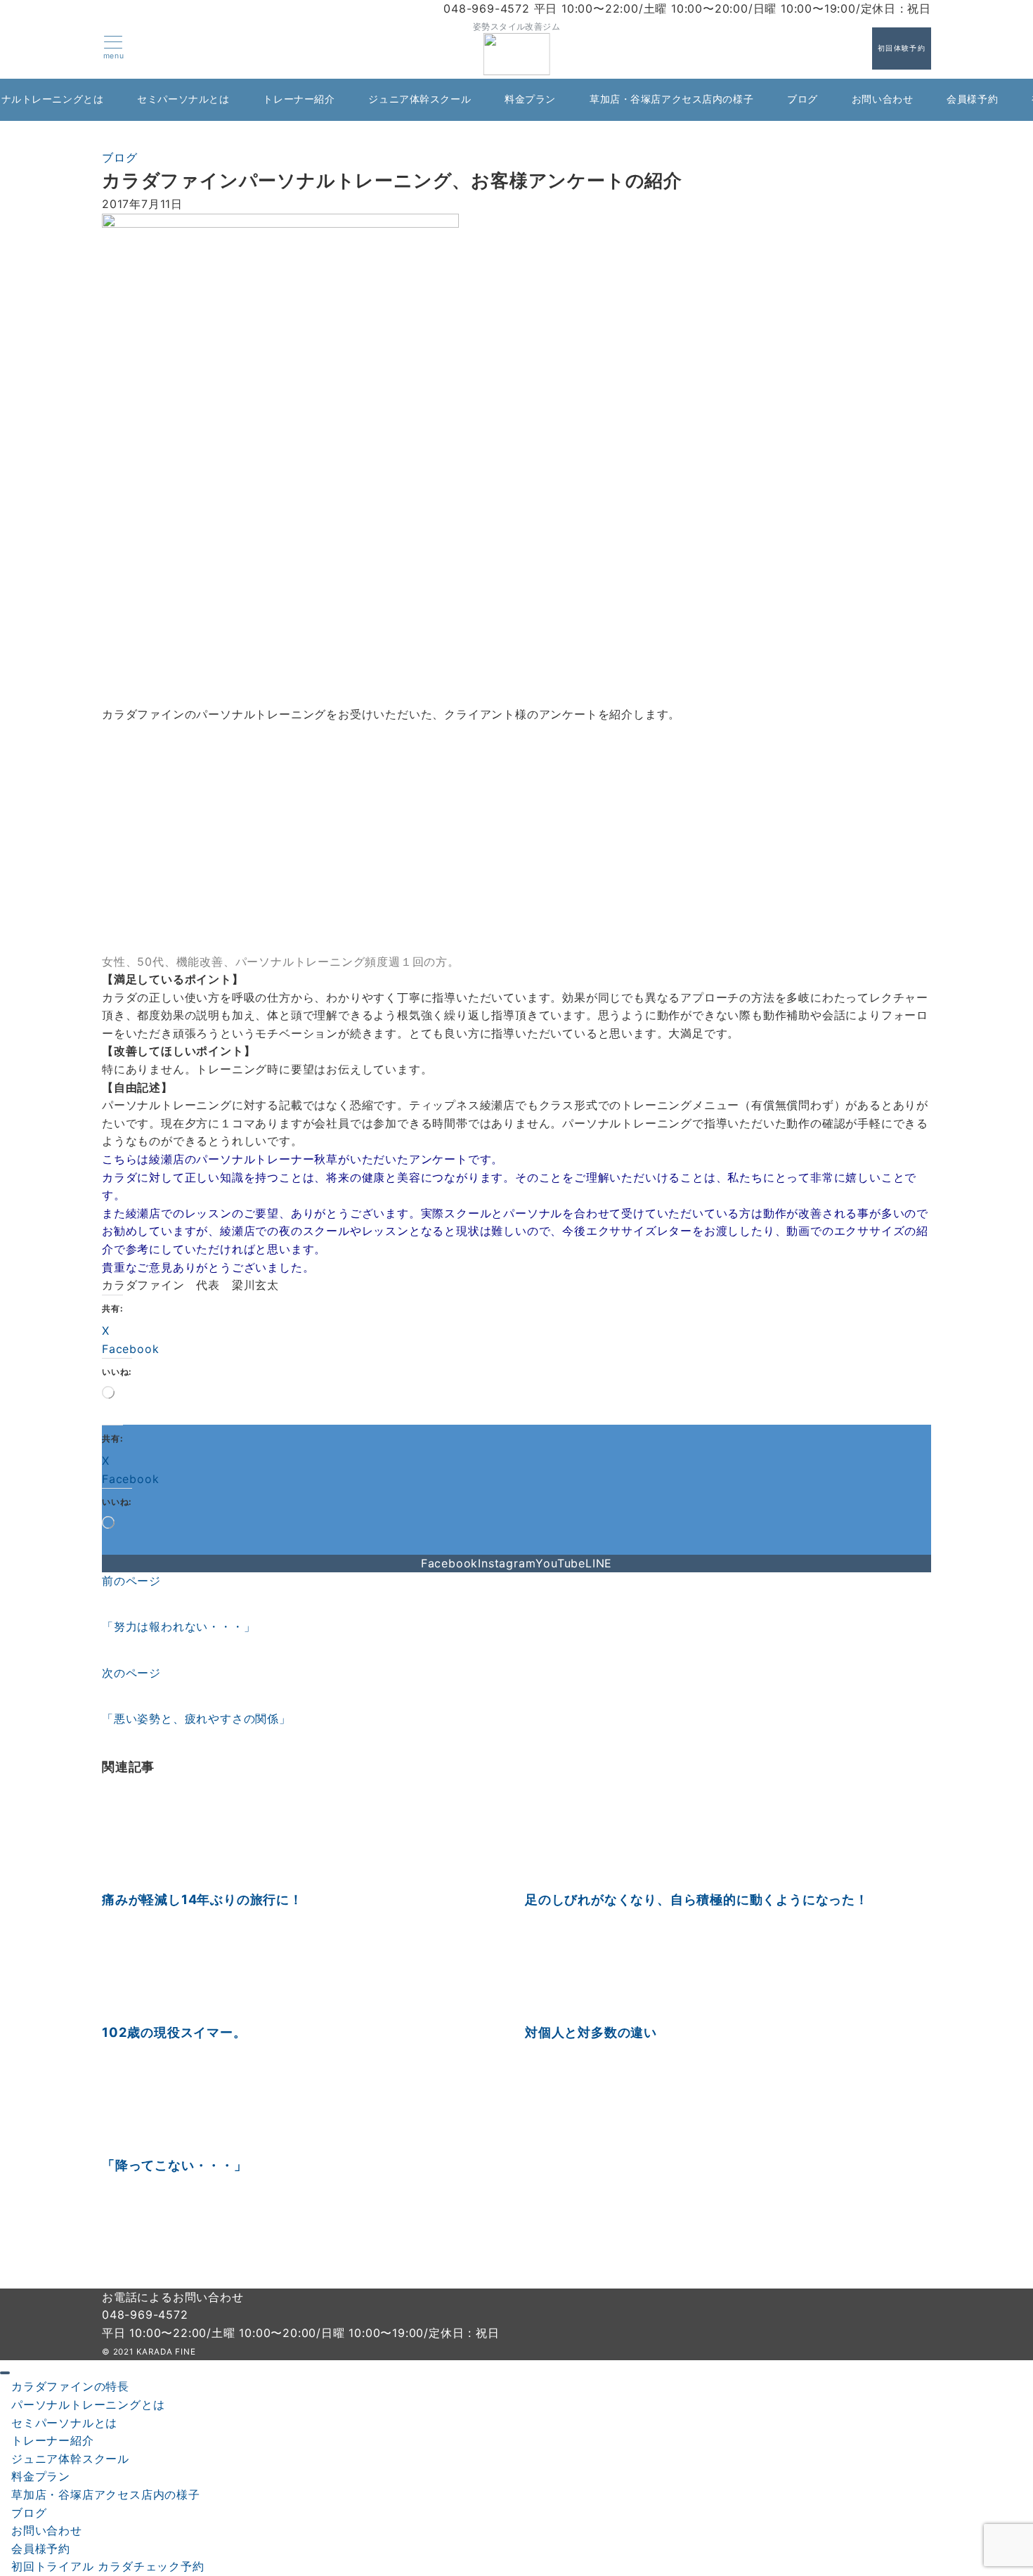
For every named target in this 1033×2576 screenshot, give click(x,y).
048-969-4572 (145, 2315)
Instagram (507, 1563)
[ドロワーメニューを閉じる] (5, 2373)
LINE (599, 1563)
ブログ (119, 157)
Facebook (449, 1563)
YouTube (560, 1563)
